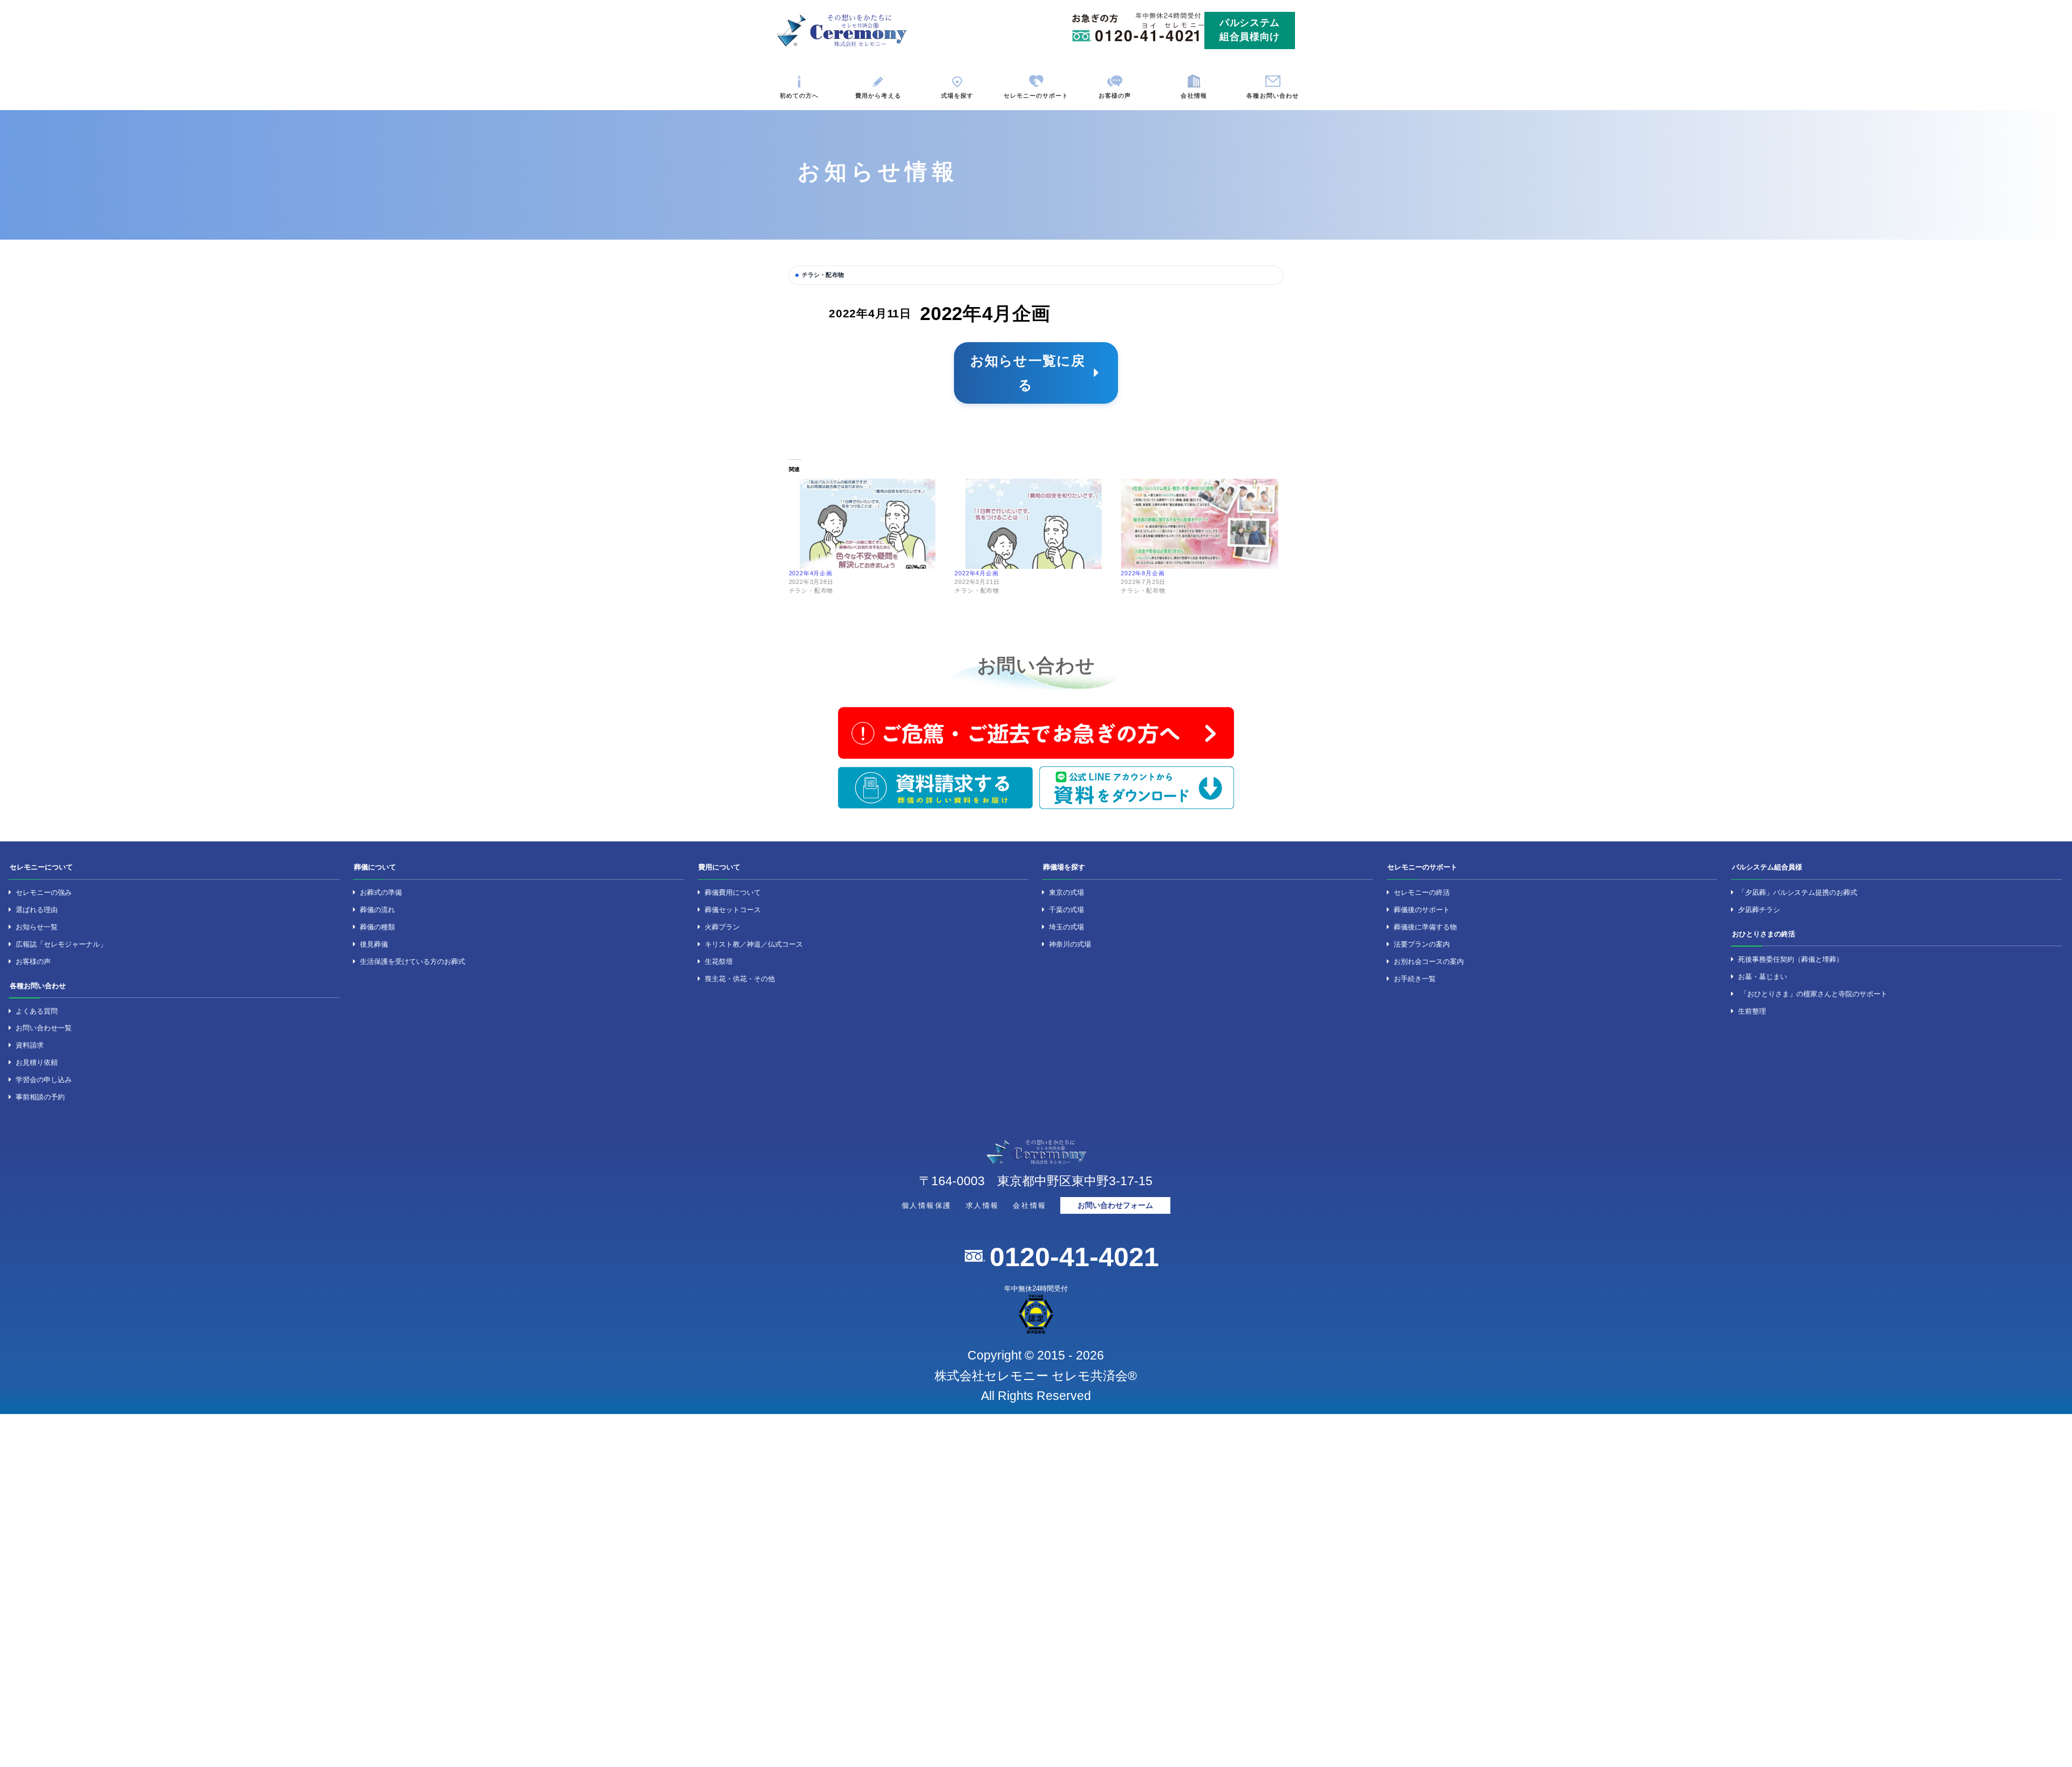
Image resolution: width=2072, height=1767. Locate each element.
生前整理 (1752, 1011)
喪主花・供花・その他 (740, 979)
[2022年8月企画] (1199, 524)
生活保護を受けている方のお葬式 (413, 961)
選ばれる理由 (37, 910)
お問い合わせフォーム (1115, 1205)
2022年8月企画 (1143, 573)
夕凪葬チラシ (1759, 910)
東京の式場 (1066, 892)
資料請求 (30, 1045)
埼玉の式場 (1066, 927)
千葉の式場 (1066, 910)
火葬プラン (722, 927)
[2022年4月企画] (868, 524)
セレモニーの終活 (1422, 892)
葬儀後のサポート (1422, 910)
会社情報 (1194, 96)
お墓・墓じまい (1763, 977)
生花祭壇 (719, 961)
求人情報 (983, 1205)
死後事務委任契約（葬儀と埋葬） (1791, 959)
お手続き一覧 (1415, 979)
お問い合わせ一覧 (44, 1028)
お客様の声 (1115, 96)
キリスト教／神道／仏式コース (754, 944)
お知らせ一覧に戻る (1028, 372)
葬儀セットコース (733, 910)
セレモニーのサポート (1036, 96)
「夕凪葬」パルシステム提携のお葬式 (1798, 892)
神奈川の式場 (1070, 944)
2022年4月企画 (811, 573)
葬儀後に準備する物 (1425, 927)
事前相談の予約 (40, 1097)
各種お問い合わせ (1273, 96)
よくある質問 (37, 1011)
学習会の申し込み (44, 1080)
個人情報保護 (927, 1205)
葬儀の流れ (377, 910)
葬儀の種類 (377, 927)
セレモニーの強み (44, 892)
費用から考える (878, 96)
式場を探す (957, 96)
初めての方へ (799, 96)
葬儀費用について (733, 892)
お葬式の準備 (381, 892)
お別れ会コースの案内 (1429, 961)
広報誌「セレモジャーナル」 (61, 944)
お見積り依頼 (37, 1062)
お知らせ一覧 (37, 927)
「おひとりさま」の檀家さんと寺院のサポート (1814, 994)
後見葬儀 (374, 944)
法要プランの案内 (1422, 944)
